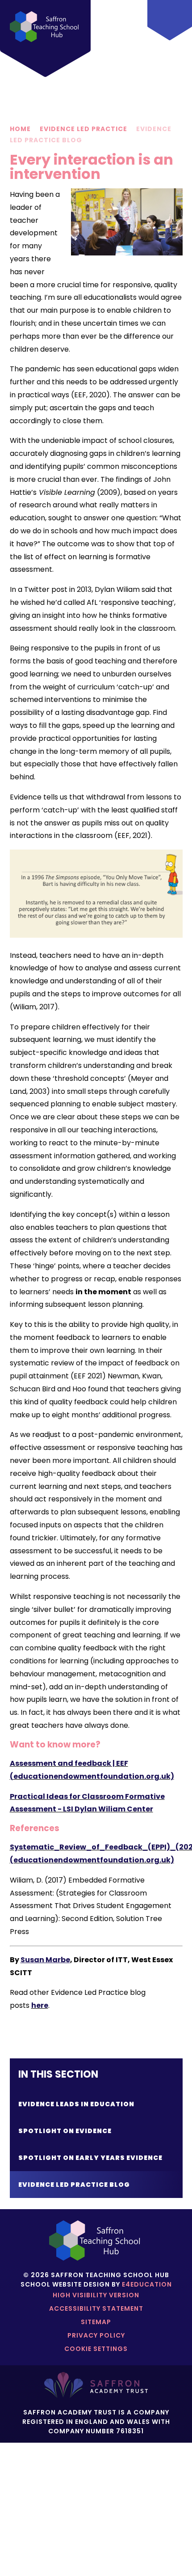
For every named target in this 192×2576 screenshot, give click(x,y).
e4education (147, 2284)
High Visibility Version (96, 2295)
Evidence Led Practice (83, 129)
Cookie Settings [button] (96, 2349)
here (40, 2005)
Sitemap (96, 2322)
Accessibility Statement (96, 2308)
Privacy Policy (96, 2335)
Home (20, 129)
